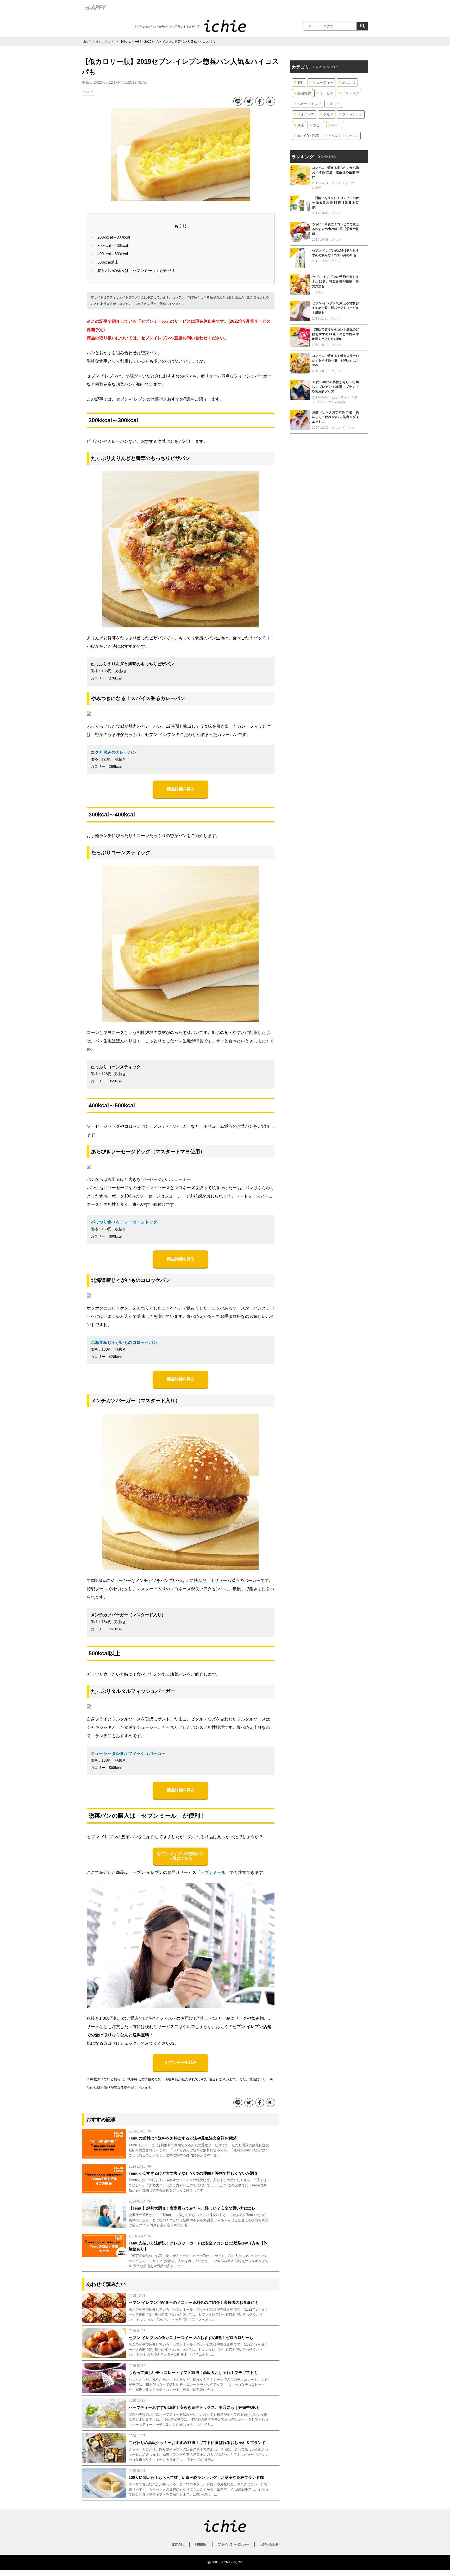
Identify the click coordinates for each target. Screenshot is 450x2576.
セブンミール (213, 1872)
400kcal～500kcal (113, 254)
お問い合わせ (269, 2544)
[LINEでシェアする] (237, 101)
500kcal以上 (108, 262)
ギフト (335, 104)
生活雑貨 (304, 93)
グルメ (110, 42)
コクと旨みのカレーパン (114, 752)
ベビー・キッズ (309, 104)
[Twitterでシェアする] (248, 101)
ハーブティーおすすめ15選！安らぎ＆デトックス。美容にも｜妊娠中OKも (194, 2407)
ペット (337, 125)
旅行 (301, 82)
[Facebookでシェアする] (259, 101)
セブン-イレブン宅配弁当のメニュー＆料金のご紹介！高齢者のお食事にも (194, 2302)
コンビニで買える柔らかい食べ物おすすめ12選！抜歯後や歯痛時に (335, 172)
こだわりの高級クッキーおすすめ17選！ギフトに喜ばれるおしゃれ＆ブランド (197, 2443)
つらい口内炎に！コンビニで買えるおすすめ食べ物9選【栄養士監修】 (335, 229)
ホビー (318, 125)
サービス (327, 93)
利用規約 (201, 2544)
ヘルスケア (306, 114)
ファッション (352, 114)
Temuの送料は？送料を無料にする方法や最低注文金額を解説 (182, 2138)
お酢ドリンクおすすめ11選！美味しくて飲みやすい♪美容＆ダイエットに (335, 417)
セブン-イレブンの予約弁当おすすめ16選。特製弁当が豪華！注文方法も (335, 282)
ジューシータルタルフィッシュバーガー (128, 1753)
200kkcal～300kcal (114, 237)
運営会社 (178, 2544)
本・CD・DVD (308, 136)
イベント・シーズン (343, 136)
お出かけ (349, 82)
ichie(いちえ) (91, 42)
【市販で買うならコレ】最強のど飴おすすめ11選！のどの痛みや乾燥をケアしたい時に (335, 334)
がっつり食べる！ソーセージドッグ (124, 1222)
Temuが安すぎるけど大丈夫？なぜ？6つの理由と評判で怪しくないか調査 (193, 2173)
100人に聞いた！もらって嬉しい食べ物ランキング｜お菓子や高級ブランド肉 (196, 2477)
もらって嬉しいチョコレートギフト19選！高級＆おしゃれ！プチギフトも (193, 2372)
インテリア (351, 93)
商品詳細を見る (180, 789)
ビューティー (323, 82)
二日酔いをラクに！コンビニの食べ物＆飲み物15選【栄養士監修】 (335, 203)
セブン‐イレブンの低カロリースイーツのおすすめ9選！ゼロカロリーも (191, 2338)
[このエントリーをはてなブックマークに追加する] (270, 101)
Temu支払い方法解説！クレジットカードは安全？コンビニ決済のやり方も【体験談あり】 (198, 2246)
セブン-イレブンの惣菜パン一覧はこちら (180, 1856)
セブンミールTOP (181, 2063)
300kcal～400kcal (113, 245)
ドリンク (348, 428)
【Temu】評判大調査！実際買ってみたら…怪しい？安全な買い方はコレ (192, 2208)
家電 (301, 125)
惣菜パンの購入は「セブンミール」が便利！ (136, 270)
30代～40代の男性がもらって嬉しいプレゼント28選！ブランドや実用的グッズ (335, 387)
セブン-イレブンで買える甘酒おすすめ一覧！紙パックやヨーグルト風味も (335, 308)
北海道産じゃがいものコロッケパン (124, 1342)
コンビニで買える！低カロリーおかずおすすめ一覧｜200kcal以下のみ (335, 360)
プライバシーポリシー (234, 2544)
